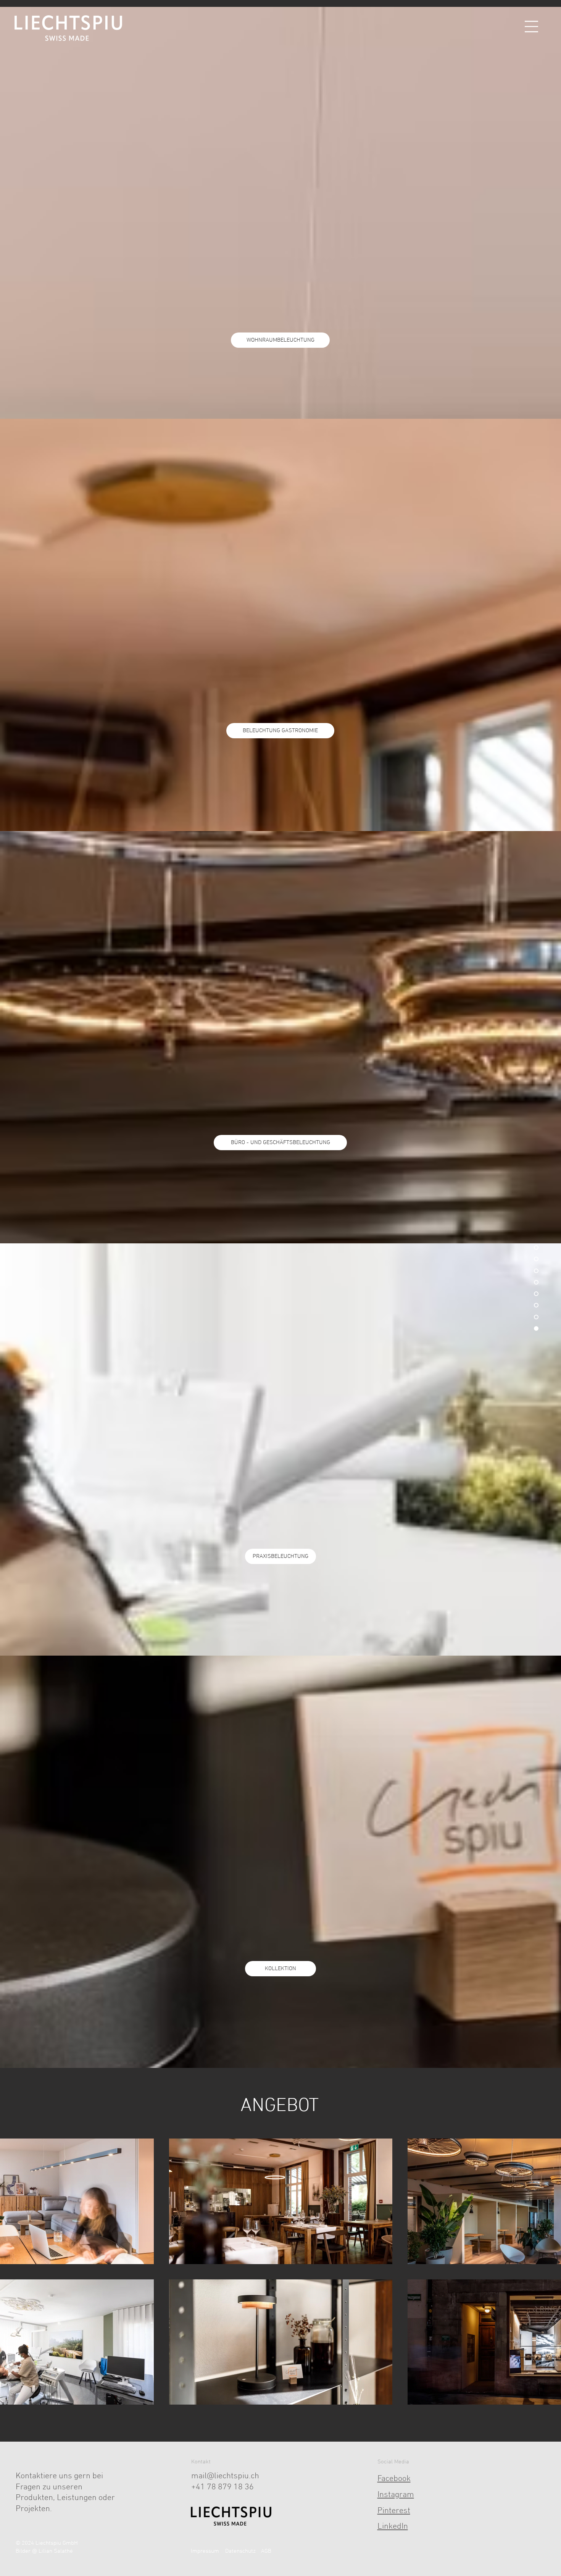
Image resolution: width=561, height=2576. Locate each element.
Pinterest (394, 2511)
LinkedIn (393, 2527)
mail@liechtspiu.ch (225, 2476)
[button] (531, 27)
